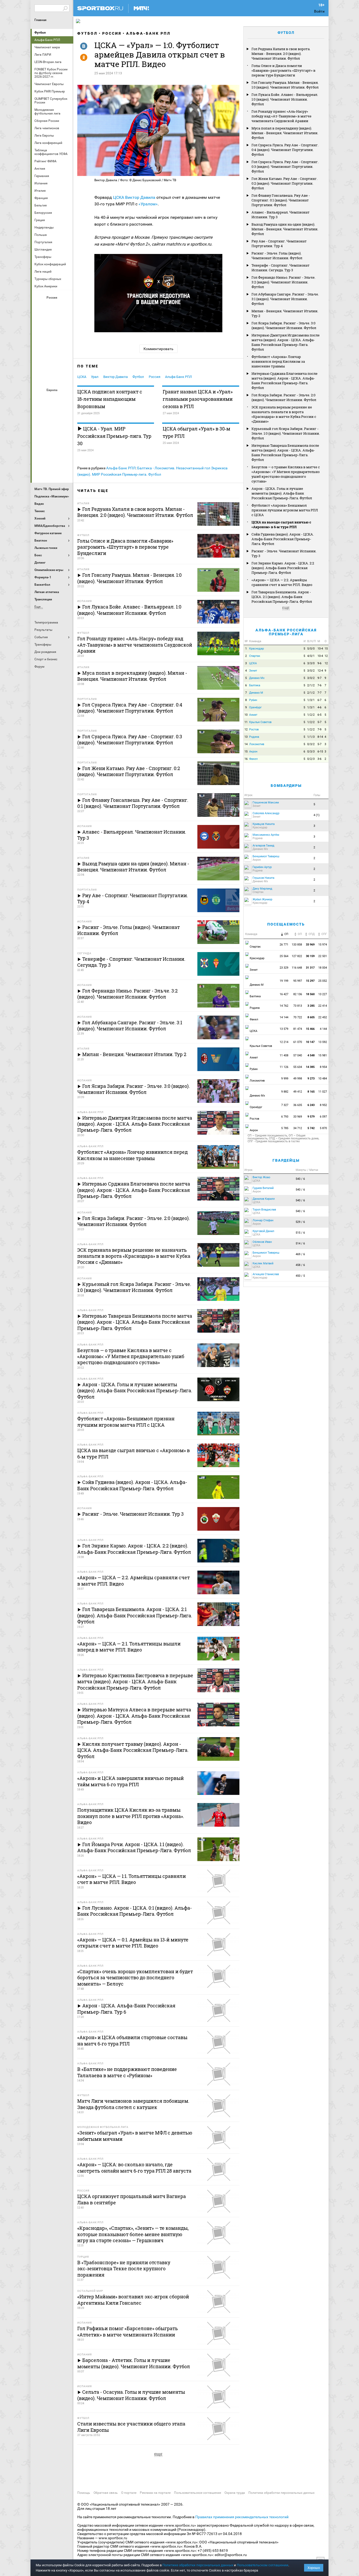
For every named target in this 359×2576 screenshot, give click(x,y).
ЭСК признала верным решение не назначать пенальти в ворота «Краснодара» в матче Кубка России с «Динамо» (284, 414)
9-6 (319, 663)
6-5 (319, 715)
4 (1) (317, 815)
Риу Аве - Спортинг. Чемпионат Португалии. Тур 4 (279, 243)
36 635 (298, 1105)
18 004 (323, 968)
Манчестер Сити (53, 427)
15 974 (323, 945)
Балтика (65, 307)
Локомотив (65, 335)
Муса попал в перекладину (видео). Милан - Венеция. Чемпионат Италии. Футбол (285, 133)
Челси (65, 456)
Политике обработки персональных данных (198, 2565)
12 (326, 656)
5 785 (285, 1128)
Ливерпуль (40, 427)
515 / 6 (300, 1233)
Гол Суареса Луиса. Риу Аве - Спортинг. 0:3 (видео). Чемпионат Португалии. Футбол (285, 167)
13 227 (323, 994)
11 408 (284, 1055)
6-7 (319, 700)
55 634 (298, 1067)
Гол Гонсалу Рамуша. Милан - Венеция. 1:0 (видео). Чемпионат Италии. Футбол (285, 85)
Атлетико (53, 399)
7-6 (319, 685)
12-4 (320, 671)
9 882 (285, 1092)
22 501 (323, 956)
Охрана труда (235, 2493)
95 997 (298, 981)
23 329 (284, 968)
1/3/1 (311, 700)
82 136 (298, 994)
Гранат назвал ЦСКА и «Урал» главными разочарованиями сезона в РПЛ (198, 399)
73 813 (298, 1006)
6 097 (324, 1117)
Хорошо (314, 2568)
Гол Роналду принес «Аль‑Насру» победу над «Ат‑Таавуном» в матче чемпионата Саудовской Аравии (281, 116)
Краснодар (40, 335)
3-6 (319, 759)
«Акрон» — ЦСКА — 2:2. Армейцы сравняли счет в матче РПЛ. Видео (282, 582)
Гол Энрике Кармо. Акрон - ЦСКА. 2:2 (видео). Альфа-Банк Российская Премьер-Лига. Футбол (283, 568)
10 (246, 715)
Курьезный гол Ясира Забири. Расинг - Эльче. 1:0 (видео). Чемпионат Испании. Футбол (286, 433)
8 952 (324, 1105)
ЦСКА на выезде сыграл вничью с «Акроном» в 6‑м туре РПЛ (281, 524)
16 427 (284, 994)
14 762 (284, 1006)
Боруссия (53, 413)
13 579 (284, 1029)
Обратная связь (106, 2493)
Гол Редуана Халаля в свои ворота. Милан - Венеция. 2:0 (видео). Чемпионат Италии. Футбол (281, 54)
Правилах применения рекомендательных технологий (242, 2517)
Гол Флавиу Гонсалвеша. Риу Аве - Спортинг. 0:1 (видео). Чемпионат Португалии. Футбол (281, 200)
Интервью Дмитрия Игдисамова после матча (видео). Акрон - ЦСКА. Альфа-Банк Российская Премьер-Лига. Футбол (286, 342)
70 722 (298, 1017)
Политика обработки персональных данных (281, 2493)
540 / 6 (300, 1179)
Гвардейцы (286, 1160)
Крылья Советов (53, 335)
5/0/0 (311, 649)
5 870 (324, 1128)
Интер (65, 413)
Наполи (53, 442)
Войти (319, 11)
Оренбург (40, 349)
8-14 (320, 737)
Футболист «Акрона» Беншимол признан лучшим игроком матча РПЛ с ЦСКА (285, 510)
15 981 (323, 1055)
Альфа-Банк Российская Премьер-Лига (286, 632)
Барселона (40, 413)
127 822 (297, 956)
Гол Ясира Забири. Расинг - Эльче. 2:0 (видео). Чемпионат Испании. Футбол (284, 397)
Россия (112, 33)
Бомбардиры (286, 786)
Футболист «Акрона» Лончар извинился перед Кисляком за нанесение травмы (278, 361)
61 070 (298, 1042)
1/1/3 (311, 737)
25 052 (323, 981)
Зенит (65, 321)
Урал (95, 377)
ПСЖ (65, 442)
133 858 (297, 945)
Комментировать (158, 349)
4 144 (324, 1029)
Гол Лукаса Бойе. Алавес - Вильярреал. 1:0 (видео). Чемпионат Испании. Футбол (285, 99)
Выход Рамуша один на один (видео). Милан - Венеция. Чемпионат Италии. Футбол (285, 229)
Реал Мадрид (40, 456)
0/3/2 (311, 744)
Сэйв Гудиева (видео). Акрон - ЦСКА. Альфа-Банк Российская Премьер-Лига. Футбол (283, 539)
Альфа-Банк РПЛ (148, 33)
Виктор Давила (140, 197)
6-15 (320, 752)
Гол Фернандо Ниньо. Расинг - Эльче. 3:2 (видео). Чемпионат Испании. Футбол (283, 282)
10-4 (320, 649)
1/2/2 (311, 715)
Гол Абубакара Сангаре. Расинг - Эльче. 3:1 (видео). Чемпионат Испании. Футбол (285, 299)
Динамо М (53, 321)
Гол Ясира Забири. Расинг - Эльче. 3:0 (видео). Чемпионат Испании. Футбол (284, 325)
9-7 (319, 678)
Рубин (40, 363)
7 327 (285, 1105)
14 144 (284, 1017)
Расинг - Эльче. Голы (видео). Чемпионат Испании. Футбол (277, 256)
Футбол (40, 33)
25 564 (284, 956)
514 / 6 (300, 1243)
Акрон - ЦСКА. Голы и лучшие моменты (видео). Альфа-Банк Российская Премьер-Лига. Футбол (282, 493)
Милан (40, 442)
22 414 (323, 1006)
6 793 (285, 1117)
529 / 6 (300, 1222)
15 (326, 649)
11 (246, 722)
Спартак (53, 363)
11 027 (323, 1092)
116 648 (297, 968)
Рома (53, 456)
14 (246, 744)
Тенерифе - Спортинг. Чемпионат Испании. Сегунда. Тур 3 (281, 268)
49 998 (298, 1079)
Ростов (53, 349)
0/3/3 (311, 752)
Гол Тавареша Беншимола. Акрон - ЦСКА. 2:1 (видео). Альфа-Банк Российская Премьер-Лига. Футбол (282, 597)
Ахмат (53, 307)
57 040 (298, 1055)
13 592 (323, 1042)
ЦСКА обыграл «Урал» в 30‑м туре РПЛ (196, 432)
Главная (40, 20)
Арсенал (40, 399)
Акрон (40, 307)
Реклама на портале (155, 2493)
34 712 (298, 1128)
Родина (254, 737)
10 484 (323, 1079)
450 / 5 (300, 1276)
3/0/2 (311, 671)
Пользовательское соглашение (198, 2493)
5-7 (319, 722)
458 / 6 (300, 1265)
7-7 (319, 693)
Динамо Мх (40, 321)
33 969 (298, 1117)
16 (246, 759)
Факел (65, 363)
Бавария (65, 399)
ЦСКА (53, 377)
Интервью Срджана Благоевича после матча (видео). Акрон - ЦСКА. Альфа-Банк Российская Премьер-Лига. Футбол (284, 381)
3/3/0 (311, 663)
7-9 (319, 729)
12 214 (284, 1042)
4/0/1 (311, 656)
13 (246, 737)
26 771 (284, 945)
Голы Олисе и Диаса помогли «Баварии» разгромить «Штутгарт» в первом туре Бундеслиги (283, 70)
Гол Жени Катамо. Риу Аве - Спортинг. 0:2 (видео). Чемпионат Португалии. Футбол (284, 183)
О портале (129, 2493)
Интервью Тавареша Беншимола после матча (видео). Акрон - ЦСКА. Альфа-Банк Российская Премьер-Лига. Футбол (285, 453)
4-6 (319, 707)
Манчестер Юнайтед (65, 427)
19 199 (284, 981)
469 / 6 (300, 1254)
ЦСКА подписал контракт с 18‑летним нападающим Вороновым (110, 399)
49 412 (298, 1092)
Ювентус (53, 470)
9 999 (285, 1079)
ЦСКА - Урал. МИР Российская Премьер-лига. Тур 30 (114, 436)
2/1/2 (311, 685)
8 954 (324, 1067)
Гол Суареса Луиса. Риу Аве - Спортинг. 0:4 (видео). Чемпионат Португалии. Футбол (285, 150)
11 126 (284, 1067)
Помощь (84, 2493)
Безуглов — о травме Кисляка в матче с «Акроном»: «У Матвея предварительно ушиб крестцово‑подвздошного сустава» (286, 474)
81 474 (298, 1029)
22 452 (323, 1017)
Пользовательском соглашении (263, 2565)
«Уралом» (148, 204)
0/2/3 (311, 759)
